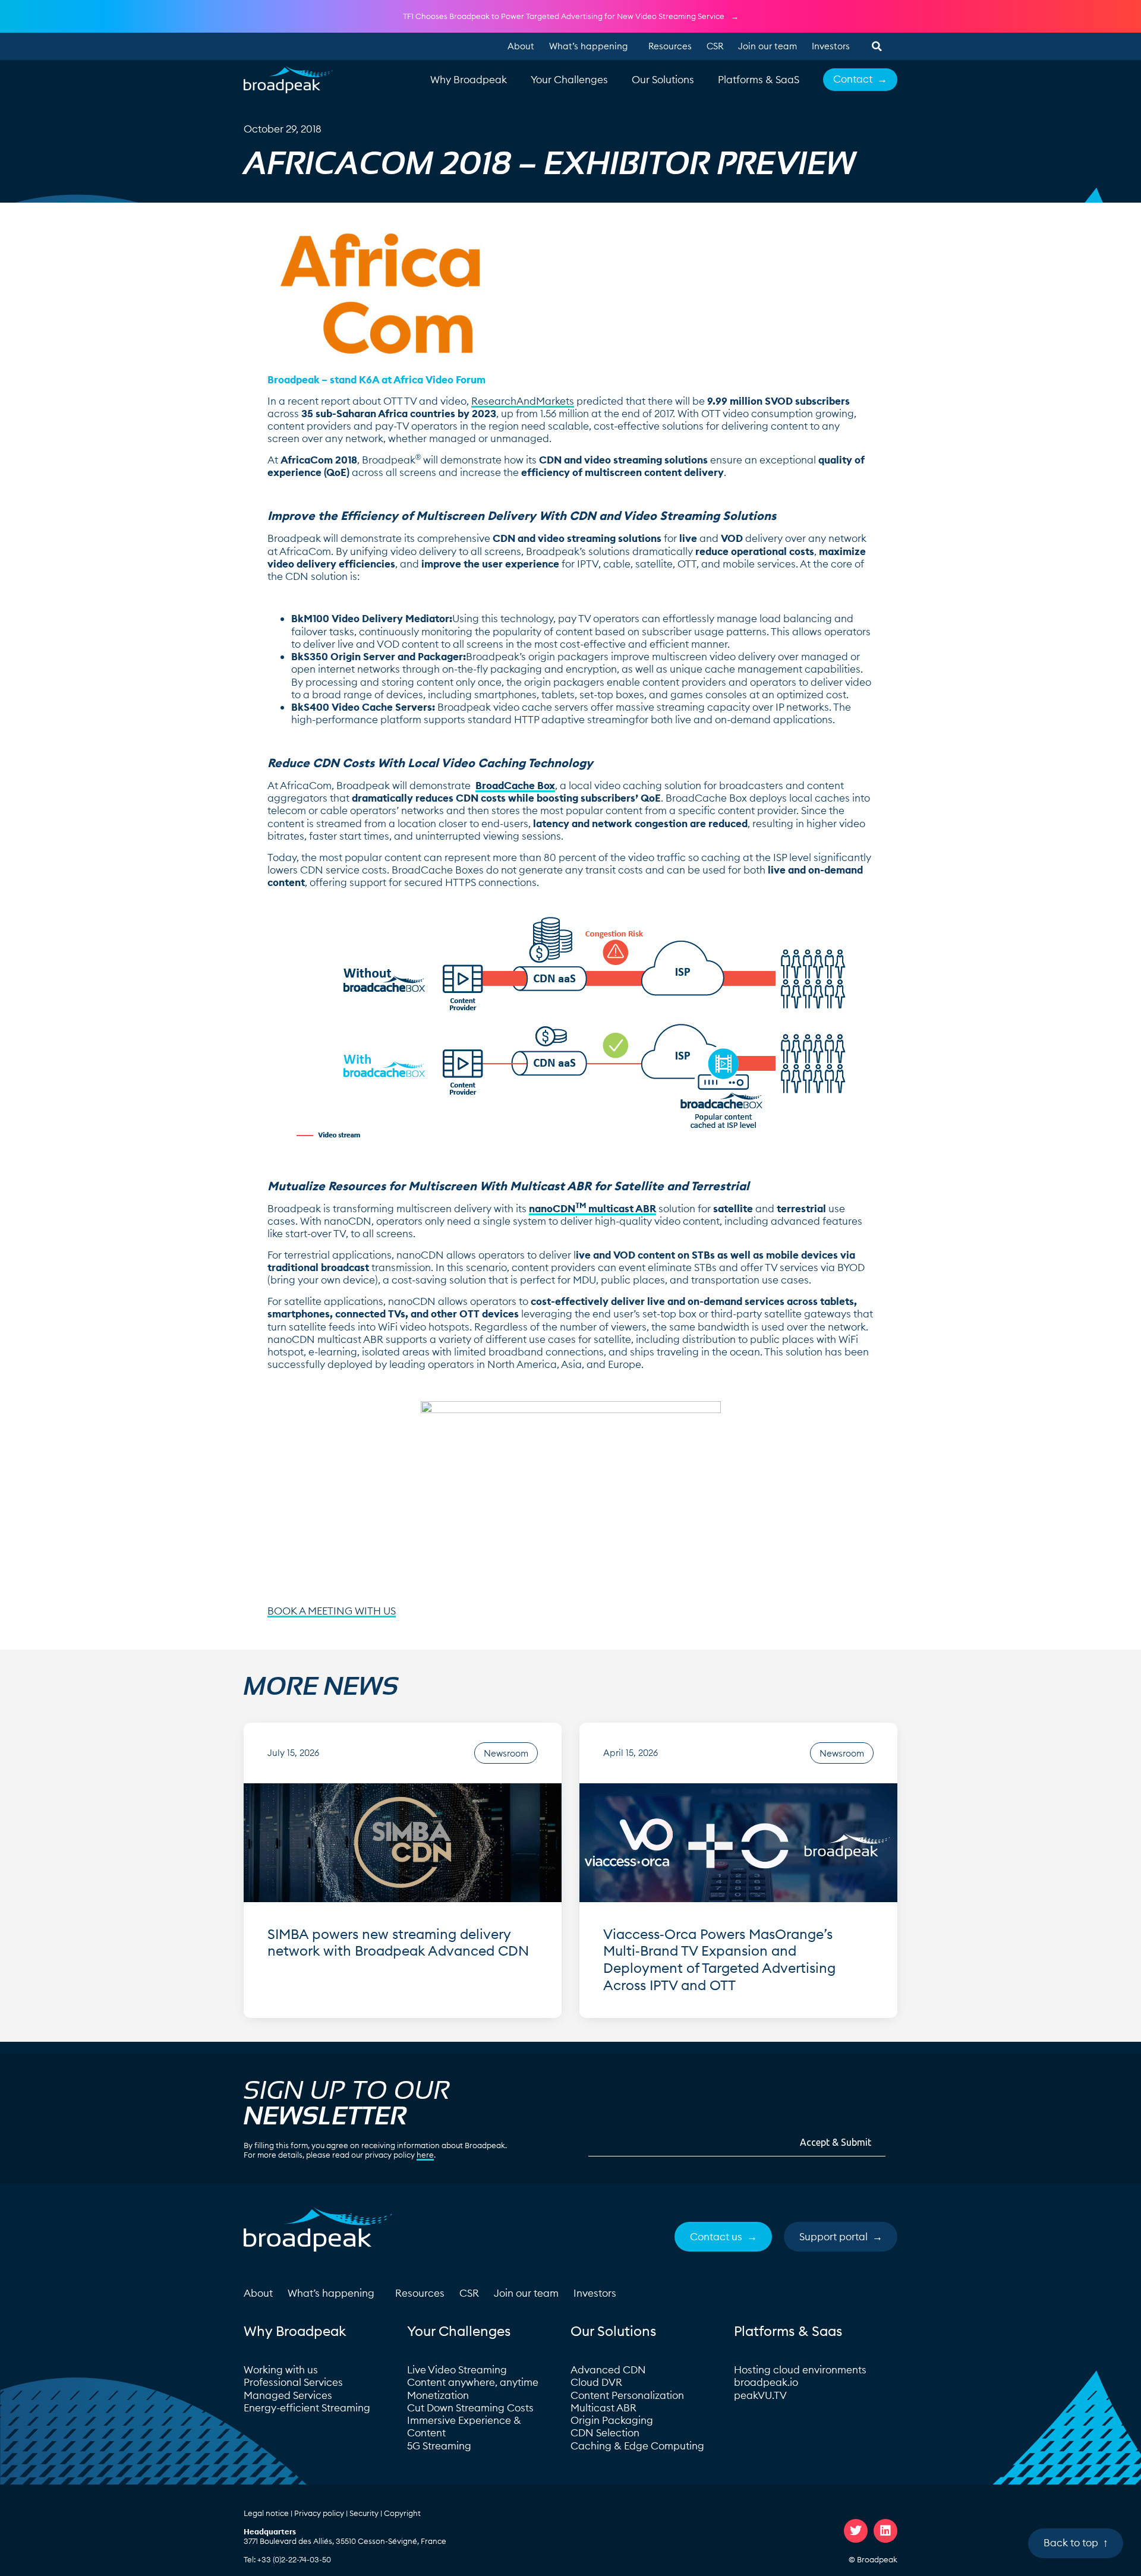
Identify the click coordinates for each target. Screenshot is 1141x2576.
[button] (877, 46)
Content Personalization (627, 2395)
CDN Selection (605, 2433)
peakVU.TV (760, 2395)
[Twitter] (856, 2531)
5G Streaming (439, 2446)
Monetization (438, 2395)
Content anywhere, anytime (473, 2382)
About (521, 46)
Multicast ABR (603, 2408)
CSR (715, 46)
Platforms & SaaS (759, 80)
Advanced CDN (608, 2370)
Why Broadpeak (469, 80)
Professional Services (293, 2382)
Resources (670, 46)
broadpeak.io (766, 2382)
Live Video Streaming (457, 2370)
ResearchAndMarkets (523, 401)
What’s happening (588, 46)
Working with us (281, 2370)
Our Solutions (663, 80)
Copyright (402, 2513)
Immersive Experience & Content (464, 2427)
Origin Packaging (612, 2420)
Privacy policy (319, 2513)
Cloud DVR (596, 2382)
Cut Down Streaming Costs (470, 2408)
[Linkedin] (885, 2531)
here (425, 2155)
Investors (831, 46)
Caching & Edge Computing (637, 2446)
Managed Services (288, 2395)
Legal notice (266, 2513)
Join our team (768, 46)
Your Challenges (569, 80)
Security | (367, 2513)
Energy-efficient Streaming (307, 2408)
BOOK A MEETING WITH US (332, 1611)
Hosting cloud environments (801, 2370)
